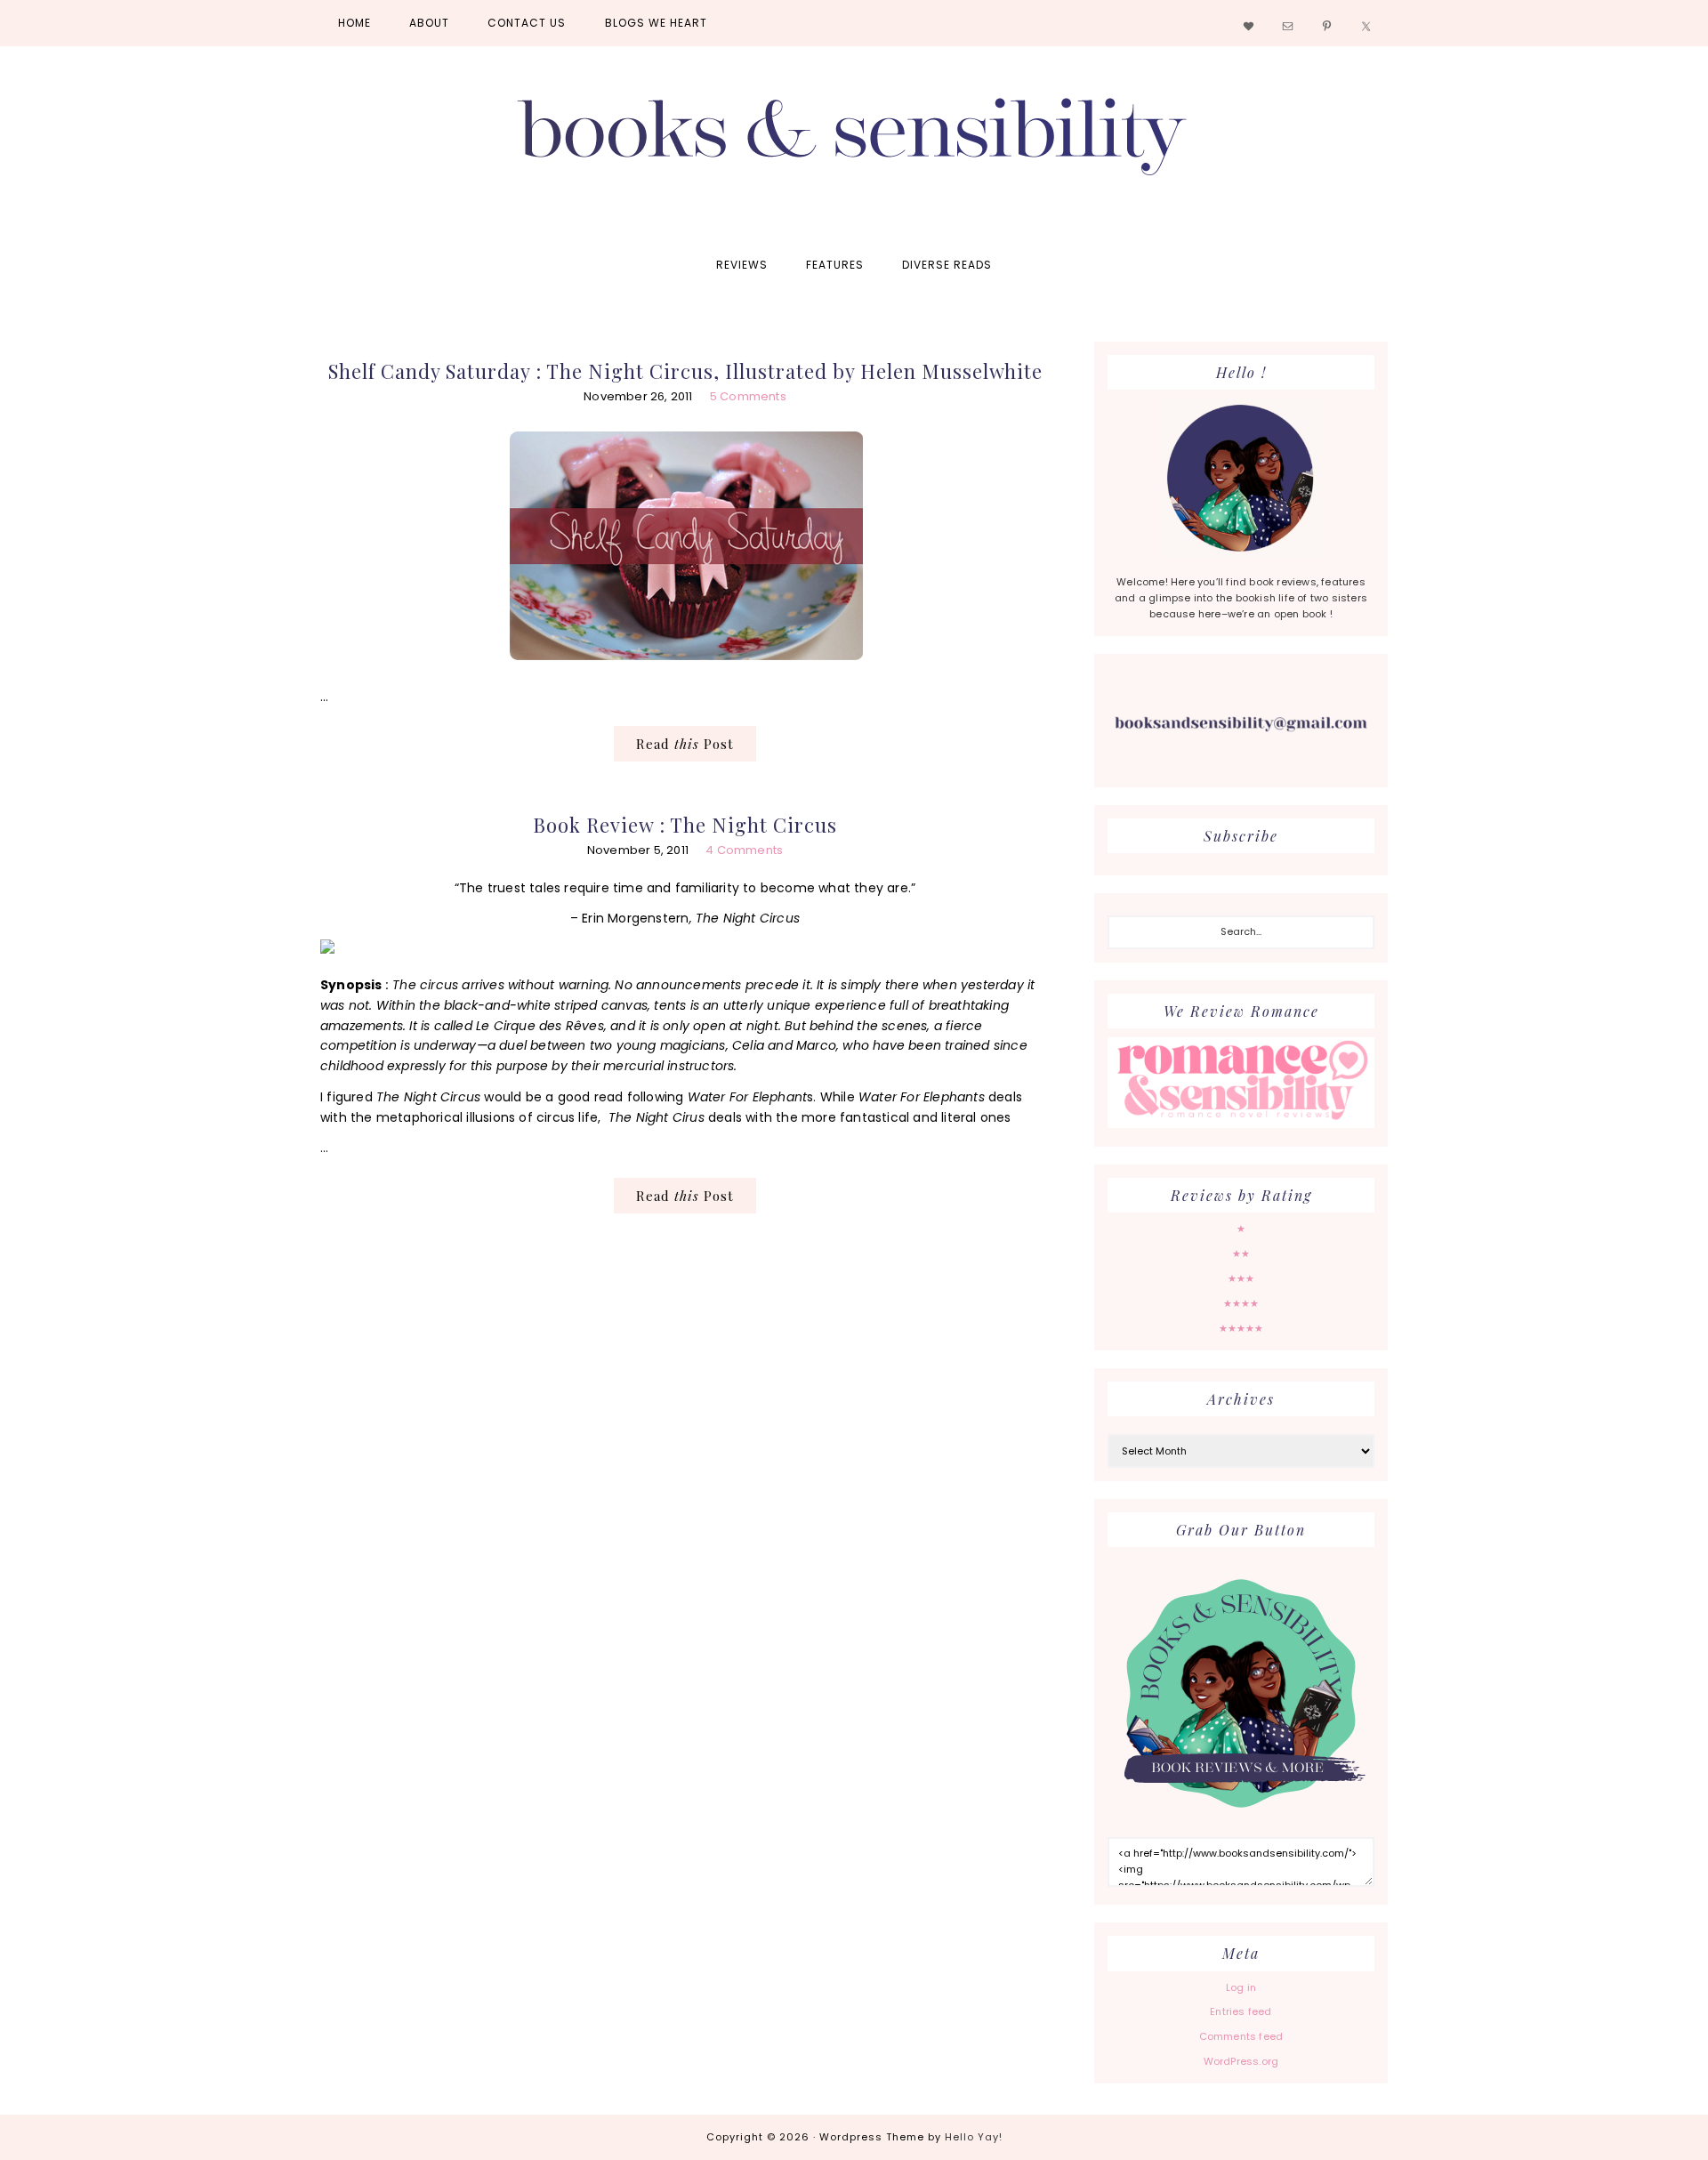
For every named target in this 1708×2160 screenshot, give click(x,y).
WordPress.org (1241, 2061)
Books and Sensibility (854, 144)
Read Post (685, 744)
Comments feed (1241, 2036)
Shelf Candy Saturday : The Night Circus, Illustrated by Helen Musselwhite (685, 371)
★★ (1241, 1253)
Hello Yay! (974, 2137)
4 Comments (744, 850)
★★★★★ (1241, 1328)
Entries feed (1241, 2011)
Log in (1241, 1987)
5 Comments (748, 396)
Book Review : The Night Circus (685, 825)
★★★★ (1241, 1303)
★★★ (1241, 1278)
